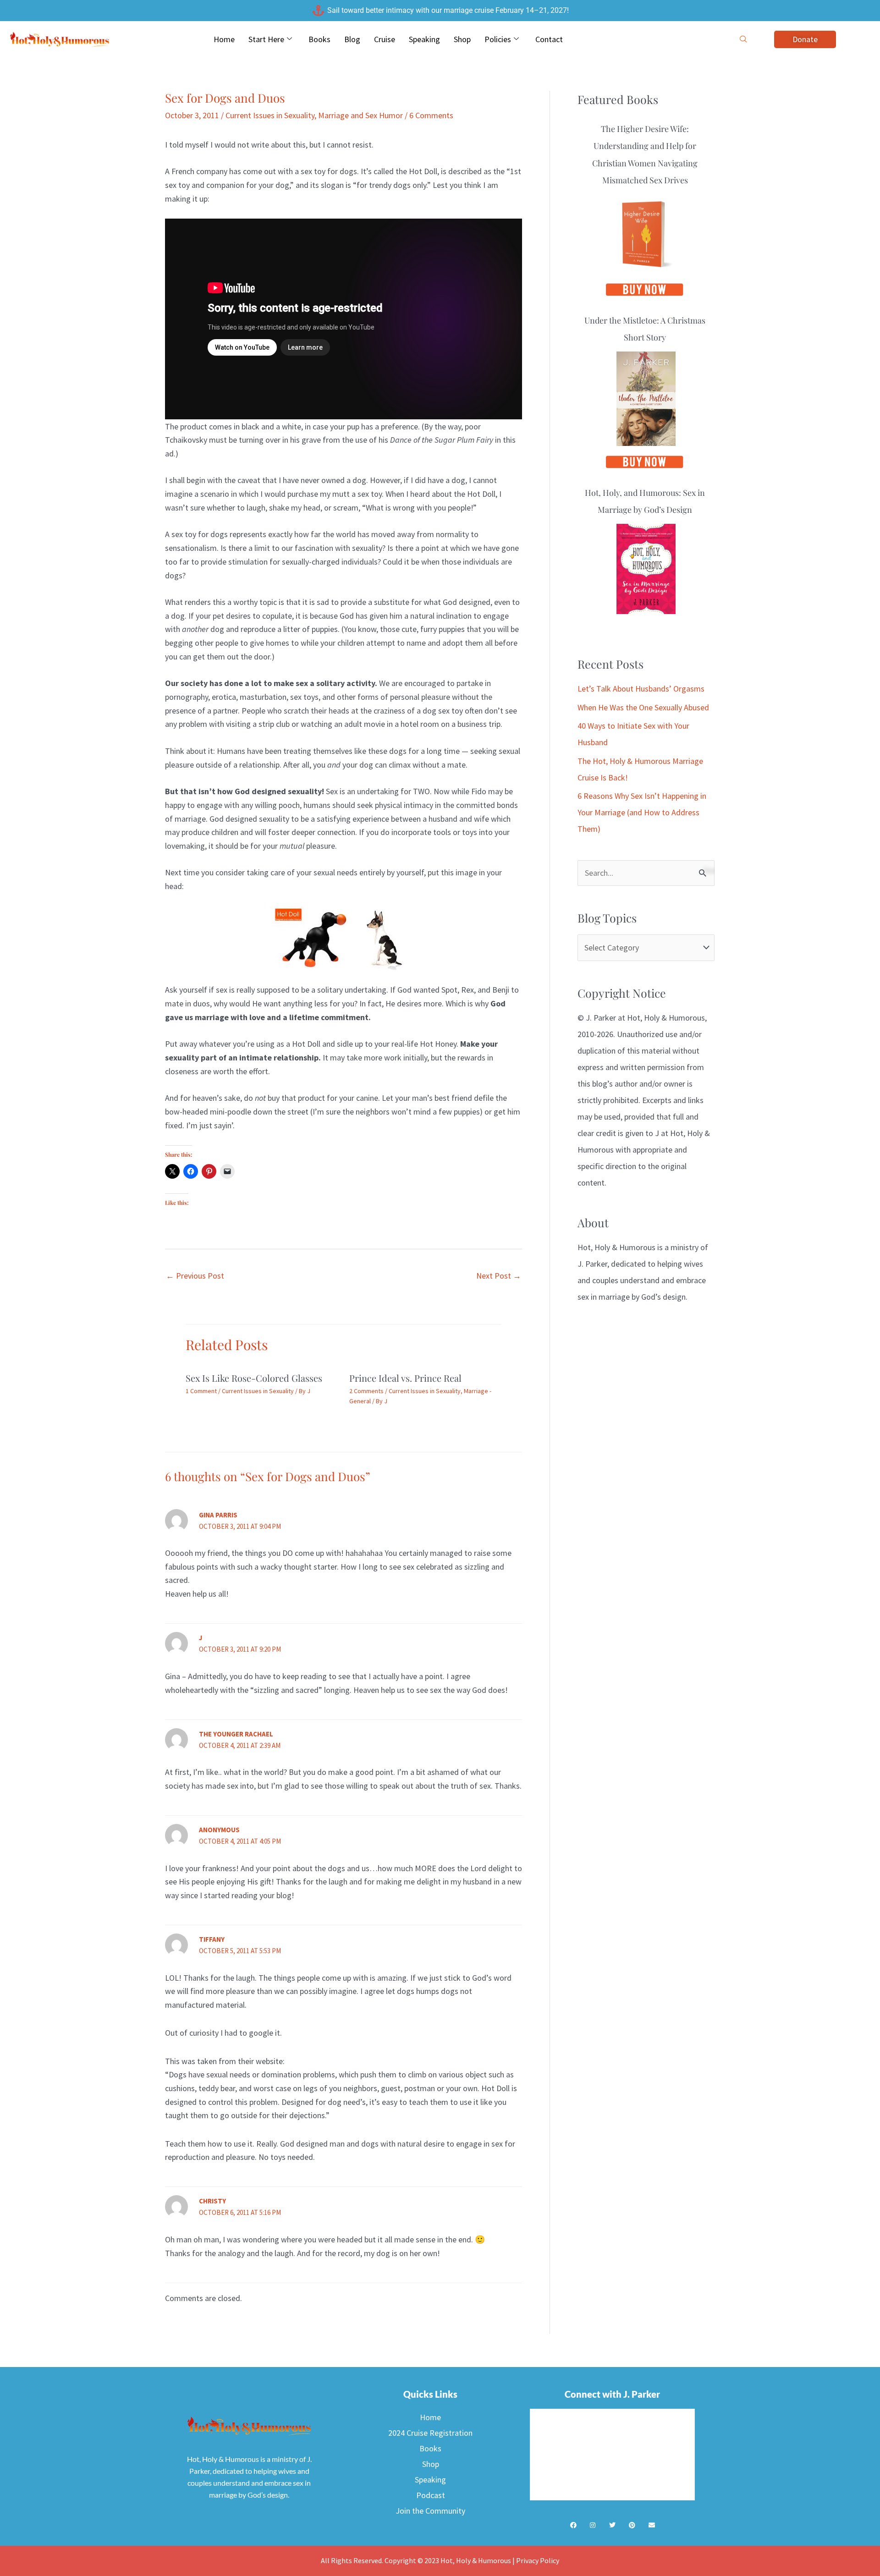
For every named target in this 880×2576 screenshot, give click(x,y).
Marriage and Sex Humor (360, 115)
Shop (462, 39)
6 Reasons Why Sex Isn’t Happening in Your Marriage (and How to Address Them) (642, 812)
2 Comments (366, 1391)
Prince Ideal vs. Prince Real (405, 1378)
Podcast (431, 2495)
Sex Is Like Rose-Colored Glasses (254, 1378)
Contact (549, 39)
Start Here (266, 39)
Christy (212, 2201)
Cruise (385, 39)
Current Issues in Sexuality (270, 115)
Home (224, 39)
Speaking (424, 39)
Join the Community (430, 2511)
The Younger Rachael (236, 1734)
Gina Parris (218, 1515)
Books (319, 39)
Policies (498, 39)
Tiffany (212, 1939)
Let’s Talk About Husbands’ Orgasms (641, 689)
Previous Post (195, 1276)
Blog (352, 39)
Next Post (499, 1276)
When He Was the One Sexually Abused (643, 707)
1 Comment (201, 1391)
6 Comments (431, 115)
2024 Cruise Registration (430, 2433)
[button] (743, 39)
